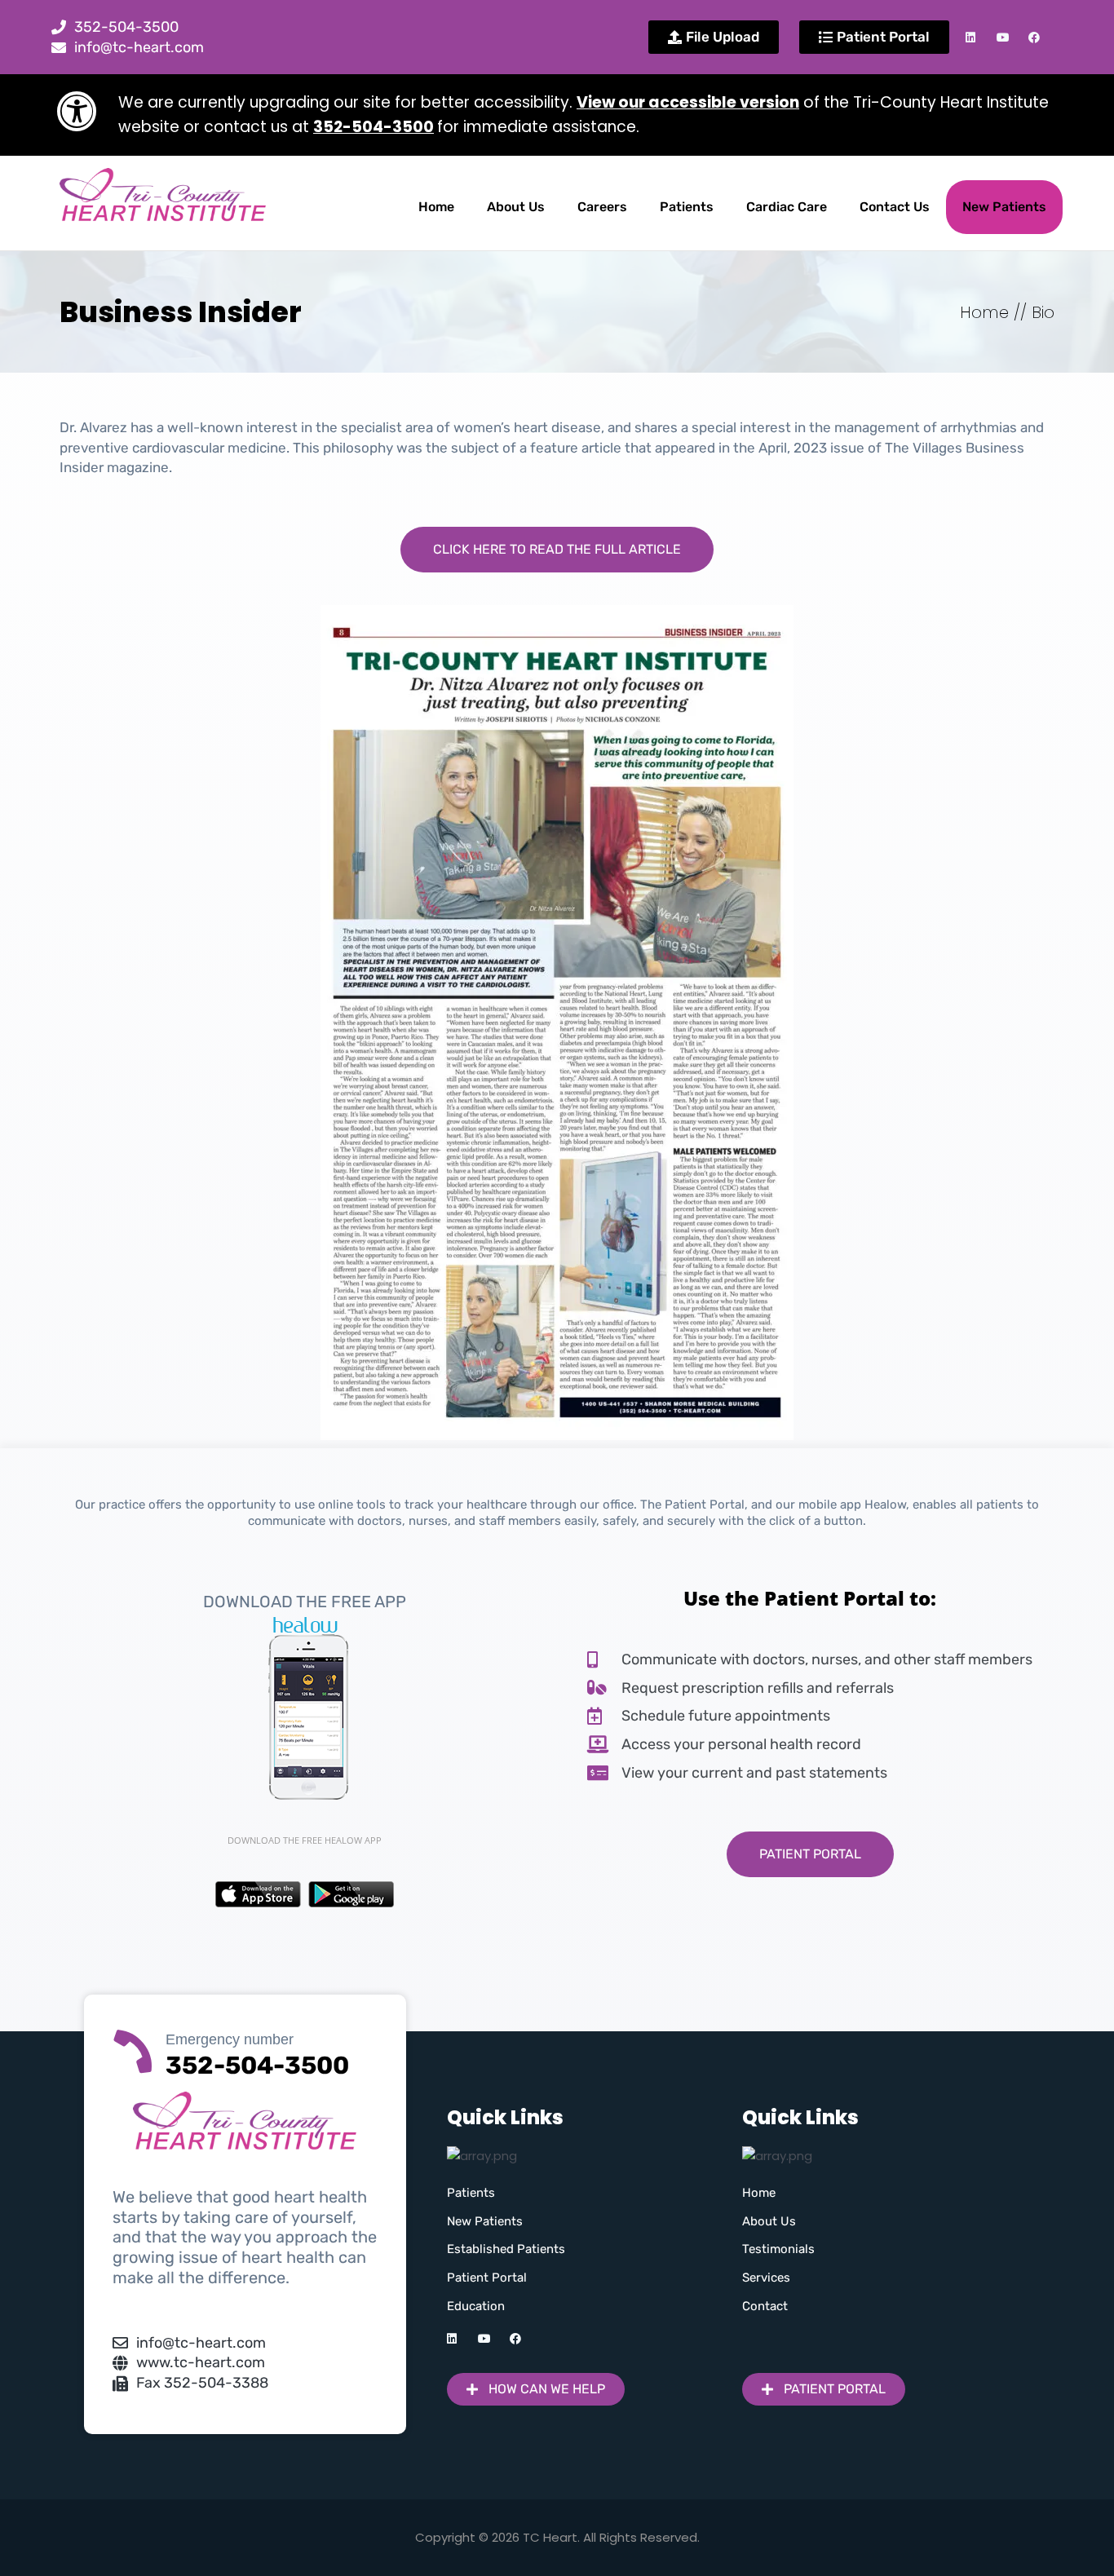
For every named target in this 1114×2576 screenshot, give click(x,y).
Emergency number (230, 2039)
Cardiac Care (787, 207)
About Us (516, 207)
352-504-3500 (374, 127)
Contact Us (895, 207)
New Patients (1004, 207)
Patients (687, 207)
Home (436, 207)
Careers (602, 207)
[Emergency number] (133, 2048)
